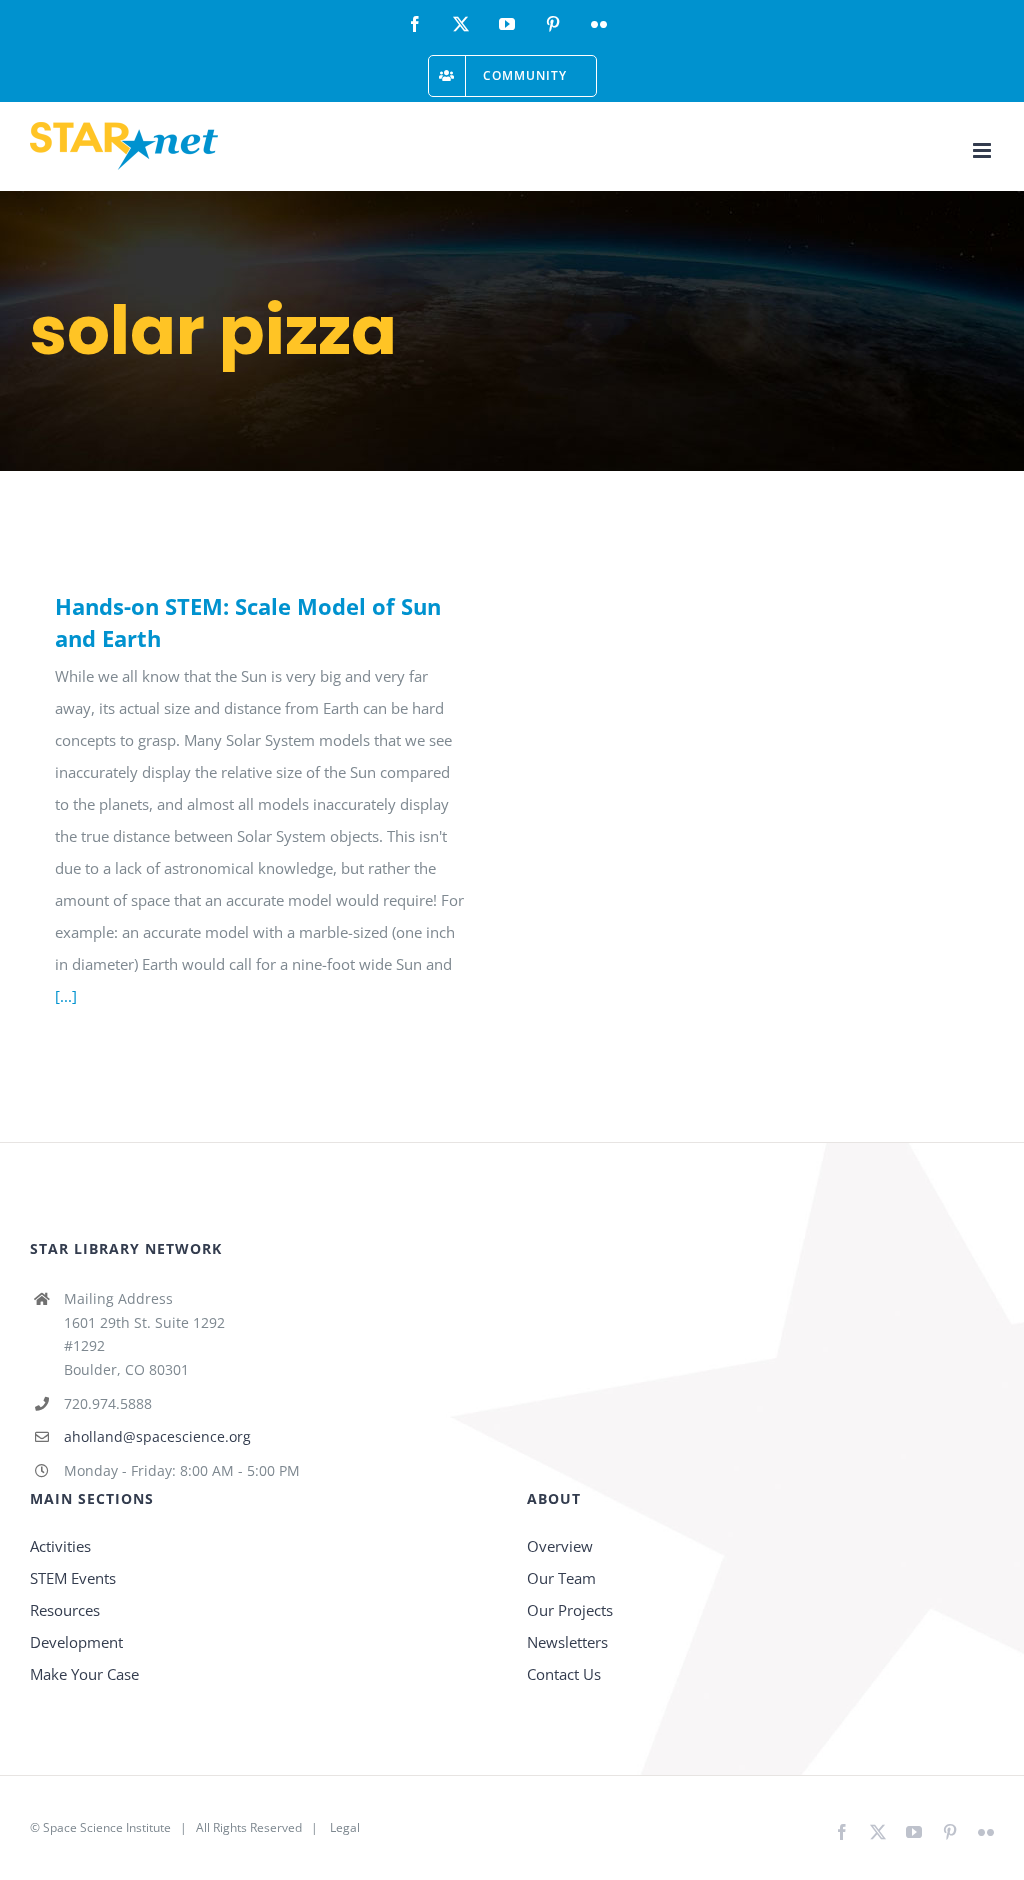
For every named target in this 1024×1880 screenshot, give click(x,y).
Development (76, 1642)
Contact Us (564, 1674)
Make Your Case (84, 1674)
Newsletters (567, 1642)
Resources (65, 1610)
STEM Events (73, 1578)
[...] (66, 996)
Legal (345, 1827)
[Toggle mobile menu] (983, 150)
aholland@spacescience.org (157, 1436)
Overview (560, 1546)
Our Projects (570, 1610)
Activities (60, 1546)
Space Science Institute (107, 1827)
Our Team (561, 1578)
